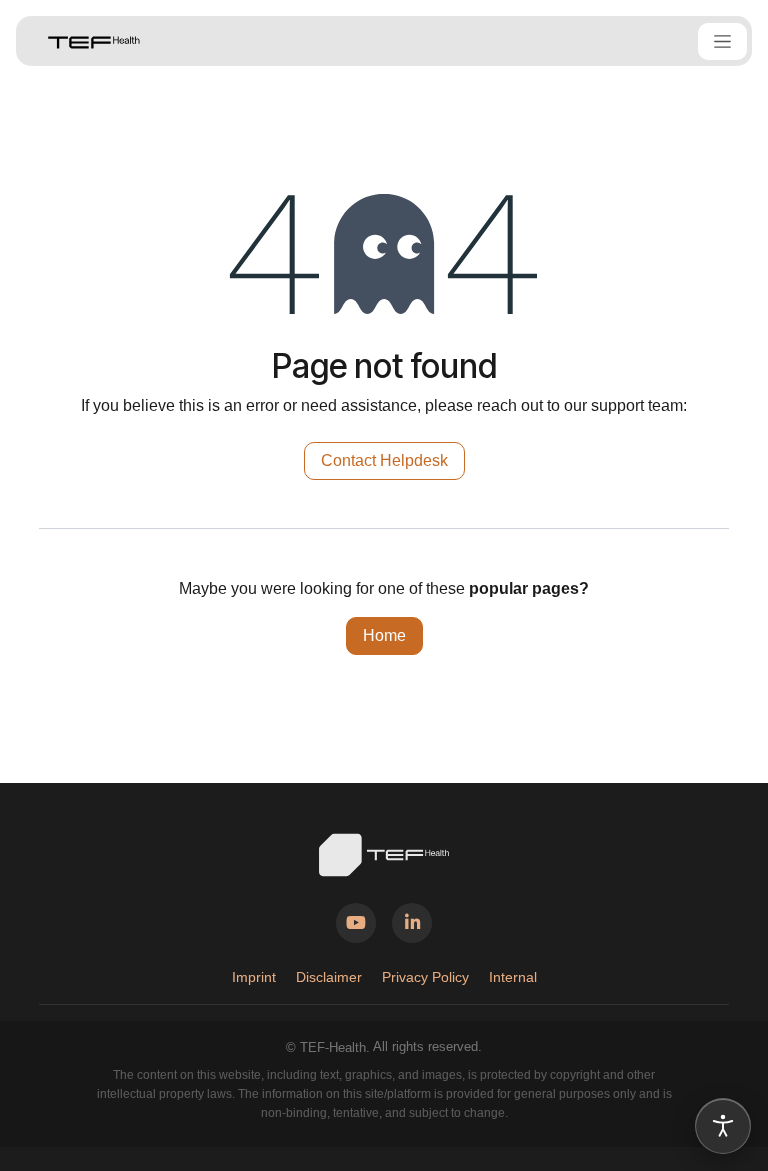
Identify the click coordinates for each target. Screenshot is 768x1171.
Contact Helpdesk (384, 460)
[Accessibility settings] (723, 1126)
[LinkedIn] (412, 923)
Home (384, 635)
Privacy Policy (425, 977)
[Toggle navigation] (722, 41)
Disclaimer (329, 977)
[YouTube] (356, 923)
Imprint (254, 977)
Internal (513, 977)
